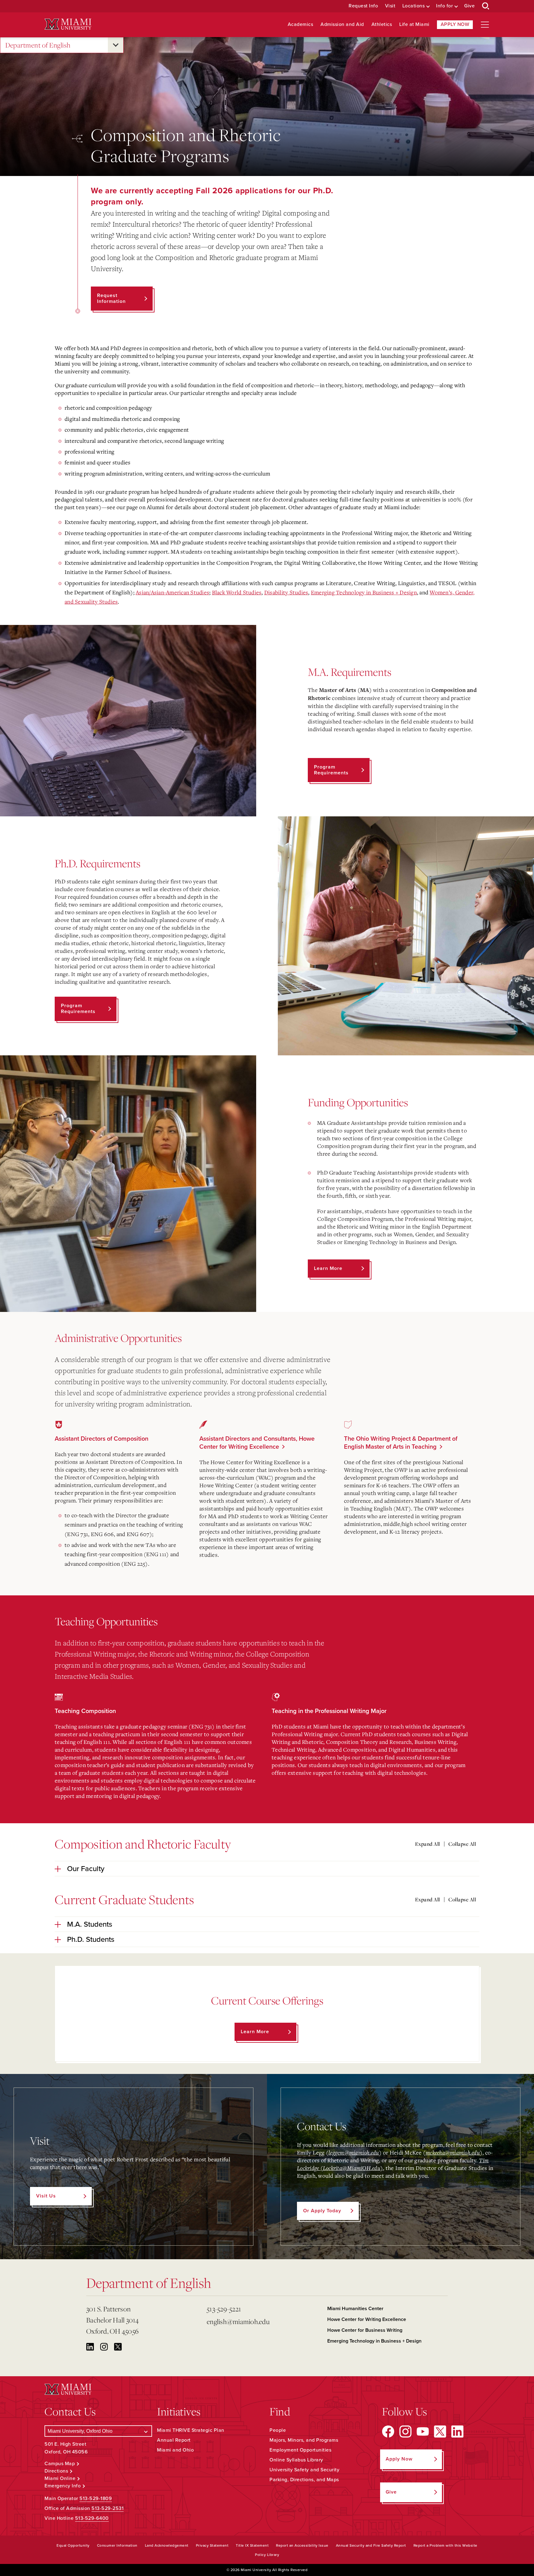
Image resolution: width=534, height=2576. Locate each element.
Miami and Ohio (175, 2450)
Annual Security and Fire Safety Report (371, 2545)
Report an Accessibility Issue (302, 2545)
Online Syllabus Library (296, 2460)
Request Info (363, 6)
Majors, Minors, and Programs (304, 2440)
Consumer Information (117, 2545)
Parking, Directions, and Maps (304, 2480)
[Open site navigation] (485, 25)
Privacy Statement (212, 2545)
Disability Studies (286, 592)
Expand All (428, 1844)
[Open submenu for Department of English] (116, 45)
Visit (390, 6)
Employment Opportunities (300, 2450)
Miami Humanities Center (355, 2309)
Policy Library (267, 2555)
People (278, 2430)
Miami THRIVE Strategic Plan (191, 2430)
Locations (414, 6)
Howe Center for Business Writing (365, 2330)
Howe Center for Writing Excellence (367, 2319)
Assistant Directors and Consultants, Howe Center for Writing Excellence (257, 1443)
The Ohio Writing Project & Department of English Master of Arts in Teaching (401, 1443)
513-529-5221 (224, 2309)
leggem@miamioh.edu (354, 2152)
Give (469, 6)
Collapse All (462, 1844)
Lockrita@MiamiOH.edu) (353, 2168)
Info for (444, 6)
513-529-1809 (96, 2499)
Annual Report (174, 2440)
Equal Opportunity (73, 2545)
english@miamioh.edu (238, 2321)
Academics (301, 25)
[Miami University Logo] (68, 24)
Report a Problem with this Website (445, 2545)
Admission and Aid (342, 25)
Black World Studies (237, 592)
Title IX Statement (252, 2545)
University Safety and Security (304, 2470)
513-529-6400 (92, 2518)
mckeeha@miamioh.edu (453, 2152)
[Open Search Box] (486, 6)
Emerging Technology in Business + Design (364, 592)
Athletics (382, 25)
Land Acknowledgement (167, 2545)
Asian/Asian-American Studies (172, 592)
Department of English (38, 45)
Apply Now (455, 24)
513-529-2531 (108, 2508)
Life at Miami (414, 25)
